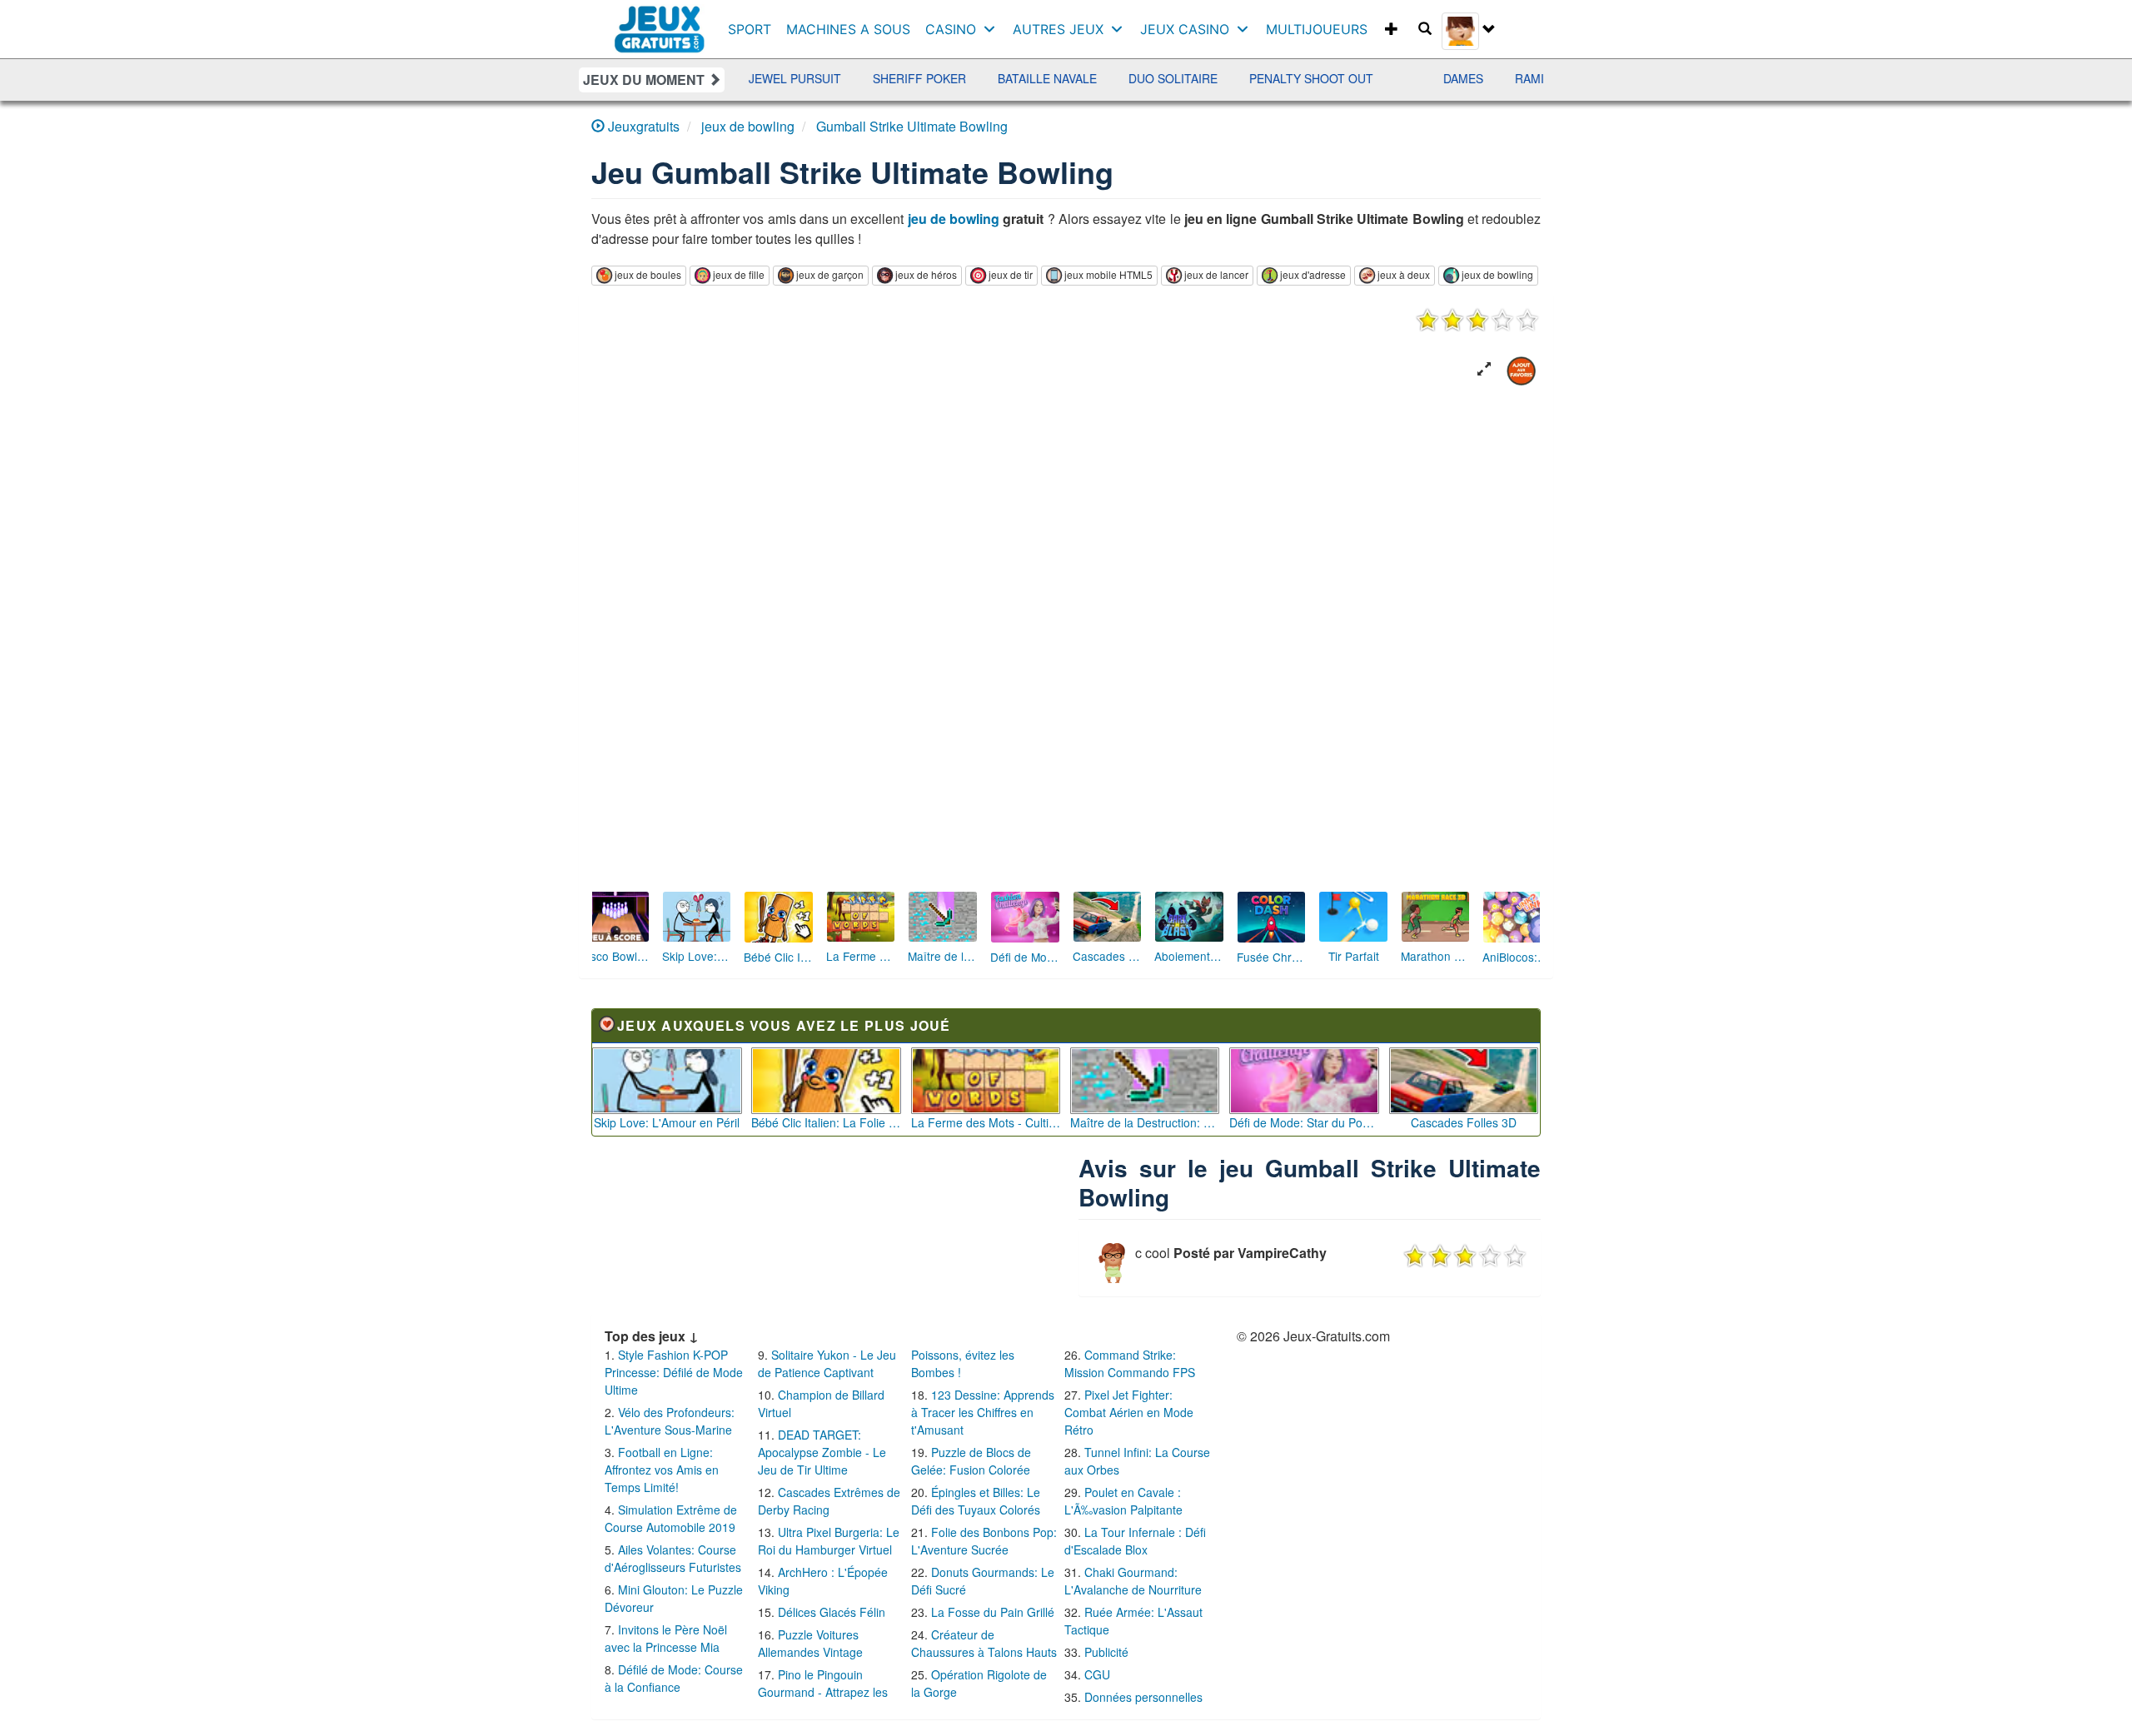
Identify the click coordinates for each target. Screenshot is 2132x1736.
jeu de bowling (954, 219)
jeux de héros (926, 274)
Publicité (1106, 1652)
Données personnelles (1143, 1697)
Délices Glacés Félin (832, 1612)
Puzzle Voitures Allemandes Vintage (810, 1643)
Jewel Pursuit (737, 78)
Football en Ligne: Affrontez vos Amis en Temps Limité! (662, 1470)
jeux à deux (1404, 274)
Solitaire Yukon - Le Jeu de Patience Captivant (827, 1363)
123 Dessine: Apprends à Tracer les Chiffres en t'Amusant (983, 1412)
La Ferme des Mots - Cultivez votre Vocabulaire (986, 1122)
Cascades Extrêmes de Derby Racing (829, 1501)
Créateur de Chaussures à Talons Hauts (984, 1643)
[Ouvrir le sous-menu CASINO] (993, 29)
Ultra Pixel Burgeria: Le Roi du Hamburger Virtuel (829, 1541)
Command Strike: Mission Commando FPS (1130, 1363)
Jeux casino (1185, 29)
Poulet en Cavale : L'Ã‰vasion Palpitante (1123, 1501)
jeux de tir (1011, 274)
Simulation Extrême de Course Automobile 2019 (671, 1518)
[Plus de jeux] (1392, 29)
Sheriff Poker (862, 78)
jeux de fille (739, 274)
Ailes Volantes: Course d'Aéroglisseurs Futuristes (673, 1558)
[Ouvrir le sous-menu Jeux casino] (1246, 29)
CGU (1097, 1674)
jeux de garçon (830, 274)
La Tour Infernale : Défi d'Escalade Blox (1135, 1541)
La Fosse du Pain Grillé (993, 1612)
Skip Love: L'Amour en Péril (667, 1122)
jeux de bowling (1497, 274)
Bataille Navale (990, 78)
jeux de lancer (1216, 274)
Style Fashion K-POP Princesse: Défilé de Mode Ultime (674, 1372)
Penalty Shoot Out (1254, 78)
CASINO (951, 29)
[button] (1484, 369)
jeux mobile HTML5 (1108, 274)
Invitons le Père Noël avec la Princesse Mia (666, 1638)
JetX (1532, 78)
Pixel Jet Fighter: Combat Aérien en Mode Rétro (1129, 1412)
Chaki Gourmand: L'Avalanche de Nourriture (1133, 1581)
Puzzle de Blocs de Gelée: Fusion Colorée (971, 1461)
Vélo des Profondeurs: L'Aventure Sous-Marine (670, 1421)
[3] (1477, 320)
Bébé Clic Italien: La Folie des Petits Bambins (826, 1122)
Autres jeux (1058, 29)
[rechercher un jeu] (1425, 29)
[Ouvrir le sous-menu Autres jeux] (1121, 29)
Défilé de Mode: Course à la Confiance (674, 1678)
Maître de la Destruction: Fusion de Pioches (1145, 1122)
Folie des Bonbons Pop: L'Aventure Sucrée (984, 1541)
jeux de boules (648, 274)
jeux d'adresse (1313, 274)
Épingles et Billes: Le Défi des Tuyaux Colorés (976, 1501)
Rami (1472, 78)
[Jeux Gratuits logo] (660, 21)
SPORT (750, 29)
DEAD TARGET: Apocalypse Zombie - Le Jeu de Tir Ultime (822, 1452)
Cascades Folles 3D (1464, 1122)
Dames (1406, 78)
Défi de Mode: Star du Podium (1304, 1122)
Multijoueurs (1317, 29)
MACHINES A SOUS (848, 29)
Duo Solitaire (1116, 78)
